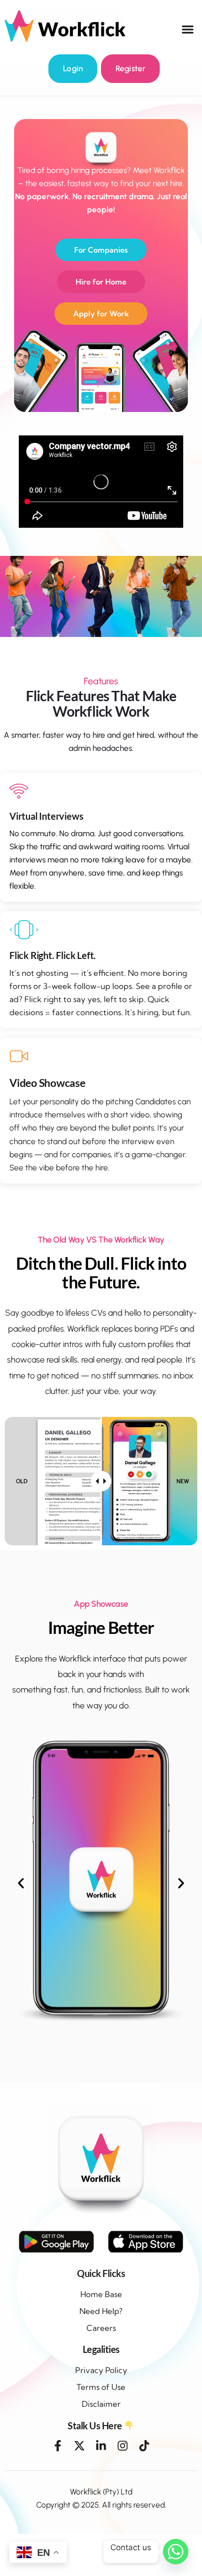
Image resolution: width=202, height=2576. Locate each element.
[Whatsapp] (176, 2552)
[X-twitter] (79, 2446)
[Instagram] (123, 2446)
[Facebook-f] (58, 2446)
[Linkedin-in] (101, 2446)
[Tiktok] (144, 2446)
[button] (188, 29)
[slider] (101, 1481)
